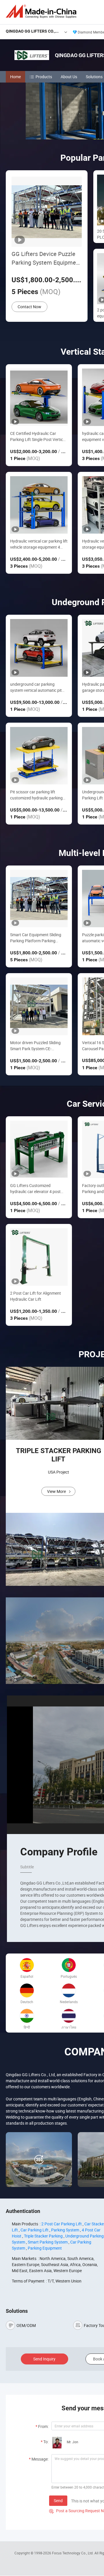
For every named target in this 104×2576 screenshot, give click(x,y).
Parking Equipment (45, 2248)
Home (15, 77)
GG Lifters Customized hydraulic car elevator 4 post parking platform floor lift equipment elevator (35, 1189)
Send (58, 2501)
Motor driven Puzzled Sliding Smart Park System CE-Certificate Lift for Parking (35, 1046)
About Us (69, 77)
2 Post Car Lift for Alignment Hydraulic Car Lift (36, 1296)
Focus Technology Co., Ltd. (73, 2553)
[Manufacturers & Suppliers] (42, 11)
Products (44, 77)
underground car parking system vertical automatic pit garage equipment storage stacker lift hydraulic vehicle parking (36, 687)
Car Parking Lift (35, 2230)
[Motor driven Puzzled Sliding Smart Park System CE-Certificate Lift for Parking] (39, 1006)
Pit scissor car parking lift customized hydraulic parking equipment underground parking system (36, 795)
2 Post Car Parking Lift (62, 2224)
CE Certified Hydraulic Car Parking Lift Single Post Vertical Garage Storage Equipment (38, 437)
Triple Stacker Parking (43, 2236)
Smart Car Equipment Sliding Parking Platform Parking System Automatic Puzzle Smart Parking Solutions (39, 938)
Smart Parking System (48, 2242)
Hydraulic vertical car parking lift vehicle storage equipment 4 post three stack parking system (39, 544)
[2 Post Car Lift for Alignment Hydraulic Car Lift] (39, 1257)
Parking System (65, 2230)
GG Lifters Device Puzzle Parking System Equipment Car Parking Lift (46, 258)
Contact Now (29, 307)
